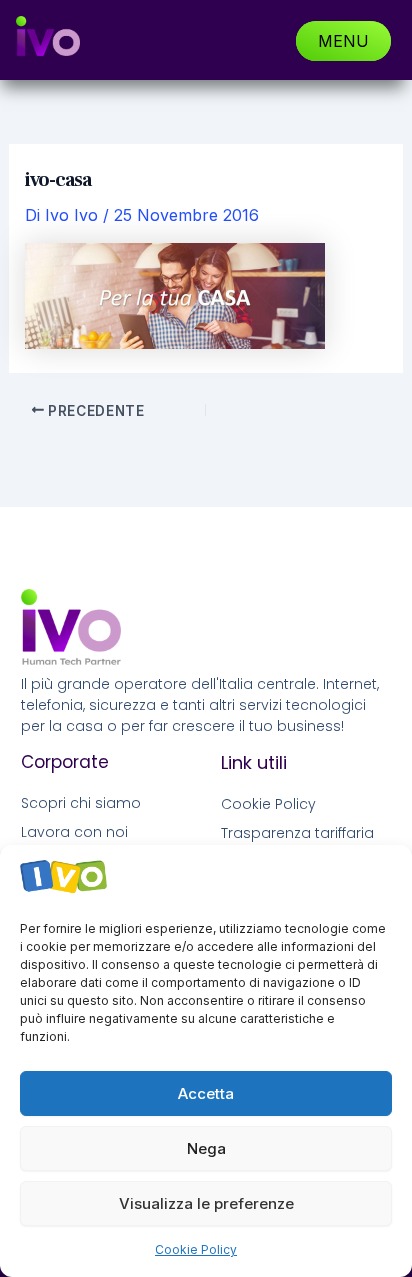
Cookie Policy (196, 1249)
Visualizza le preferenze (206, 1203)
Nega (206, 1148)
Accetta (206, 1093)
